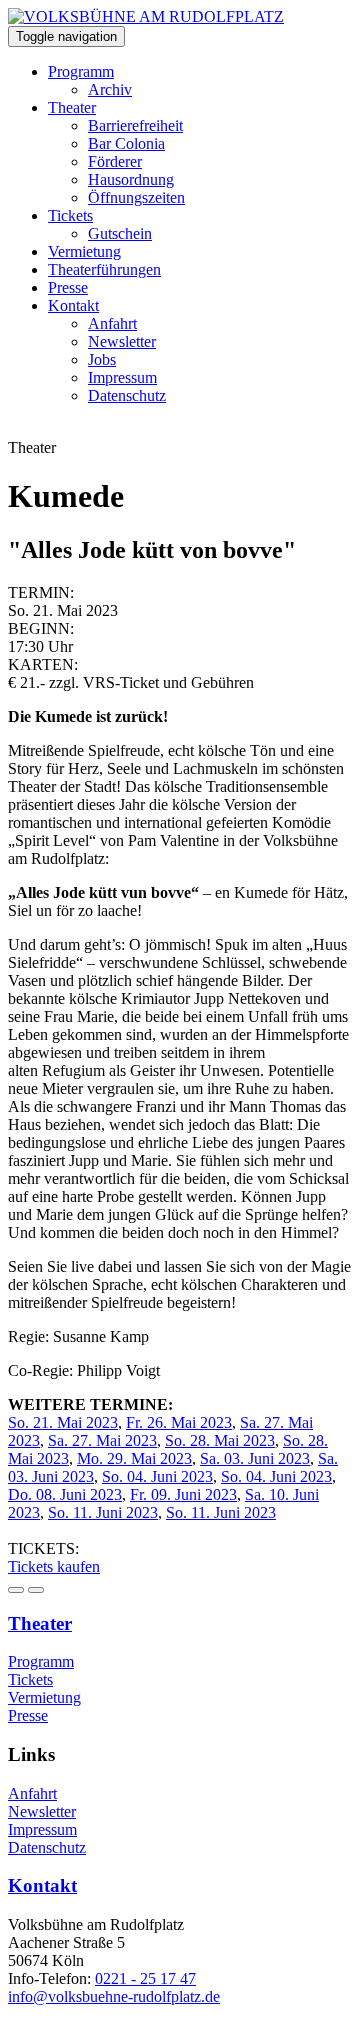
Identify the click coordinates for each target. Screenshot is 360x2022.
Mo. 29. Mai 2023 (134, 1458)
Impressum (122, 377)
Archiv (110, 89)
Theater (72, 107)
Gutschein (120, 233)
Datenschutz (127, 395)
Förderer (115, 161)
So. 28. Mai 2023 (220, 1440)
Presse (68, 287)
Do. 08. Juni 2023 (65, 1494)
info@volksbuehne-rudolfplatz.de (114, 1996)
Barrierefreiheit (135, 125)
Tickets (70, 215)
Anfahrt (112, 323)
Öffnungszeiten (136, 197)
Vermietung (84, 251)
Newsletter (122, 341)
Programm (81, 71)
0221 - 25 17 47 (145, 1978)
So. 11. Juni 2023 (103, 1512)
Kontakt (73, 305)
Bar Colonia (126, 143)
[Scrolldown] (16, 1590)
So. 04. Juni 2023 (157, 1476)
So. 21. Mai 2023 (63, 1422)
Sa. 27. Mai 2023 (102, 1440)
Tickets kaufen (54, 1566)
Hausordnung (131, 179)
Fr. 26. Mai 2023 (179, 1422)
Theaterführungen (104, 269)
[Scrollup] (36, 1590)
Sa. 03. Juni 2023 (255, 1458)
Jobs (102, 359)
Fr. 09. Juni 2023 (183, 1494)
